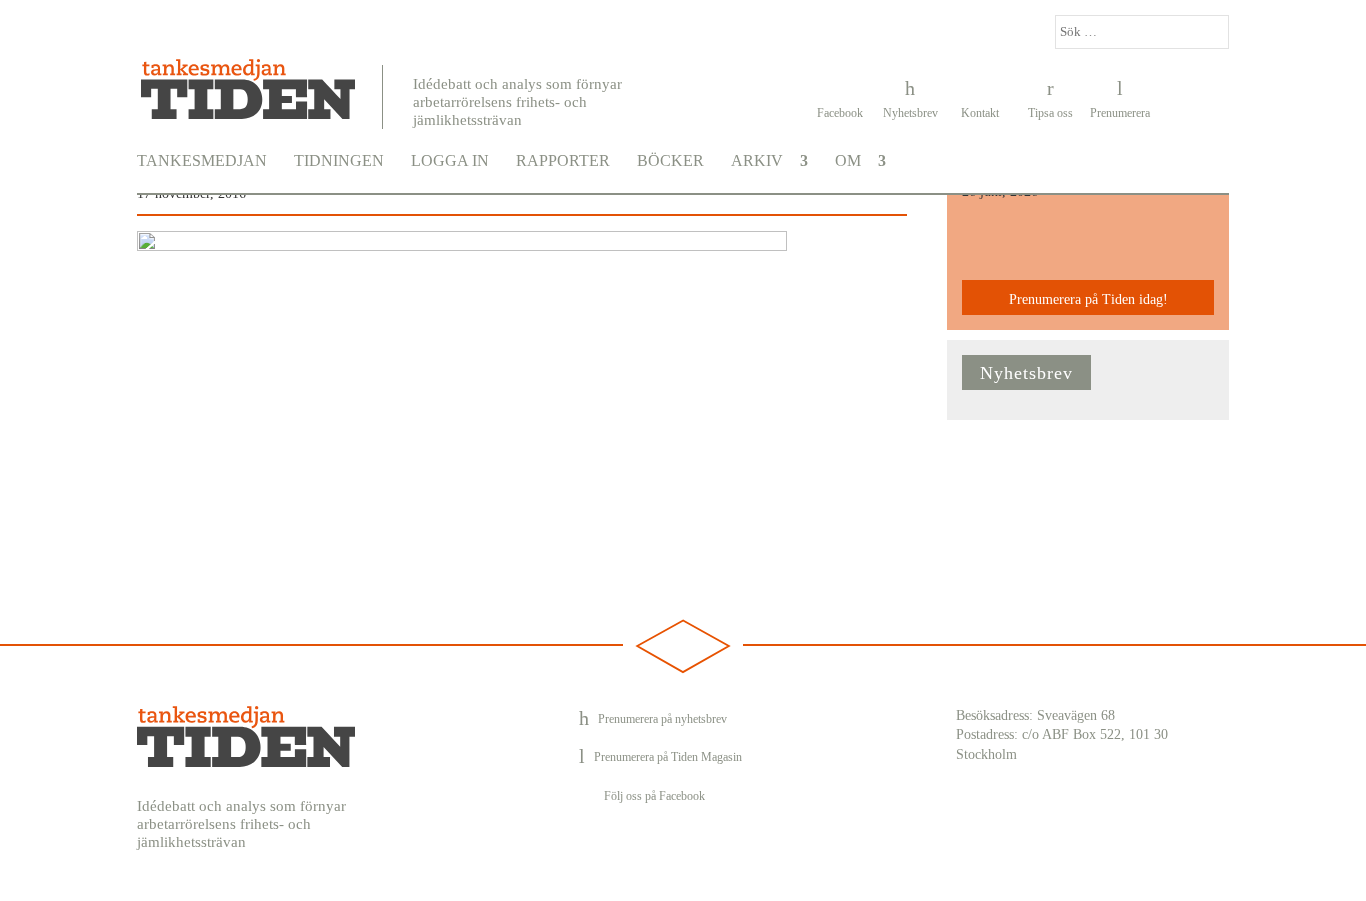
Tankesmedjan (202, 161)
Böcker (670, 161)
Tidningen (339, 161)
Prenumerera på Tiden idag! (1088, 299)
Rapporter (563, 161)
